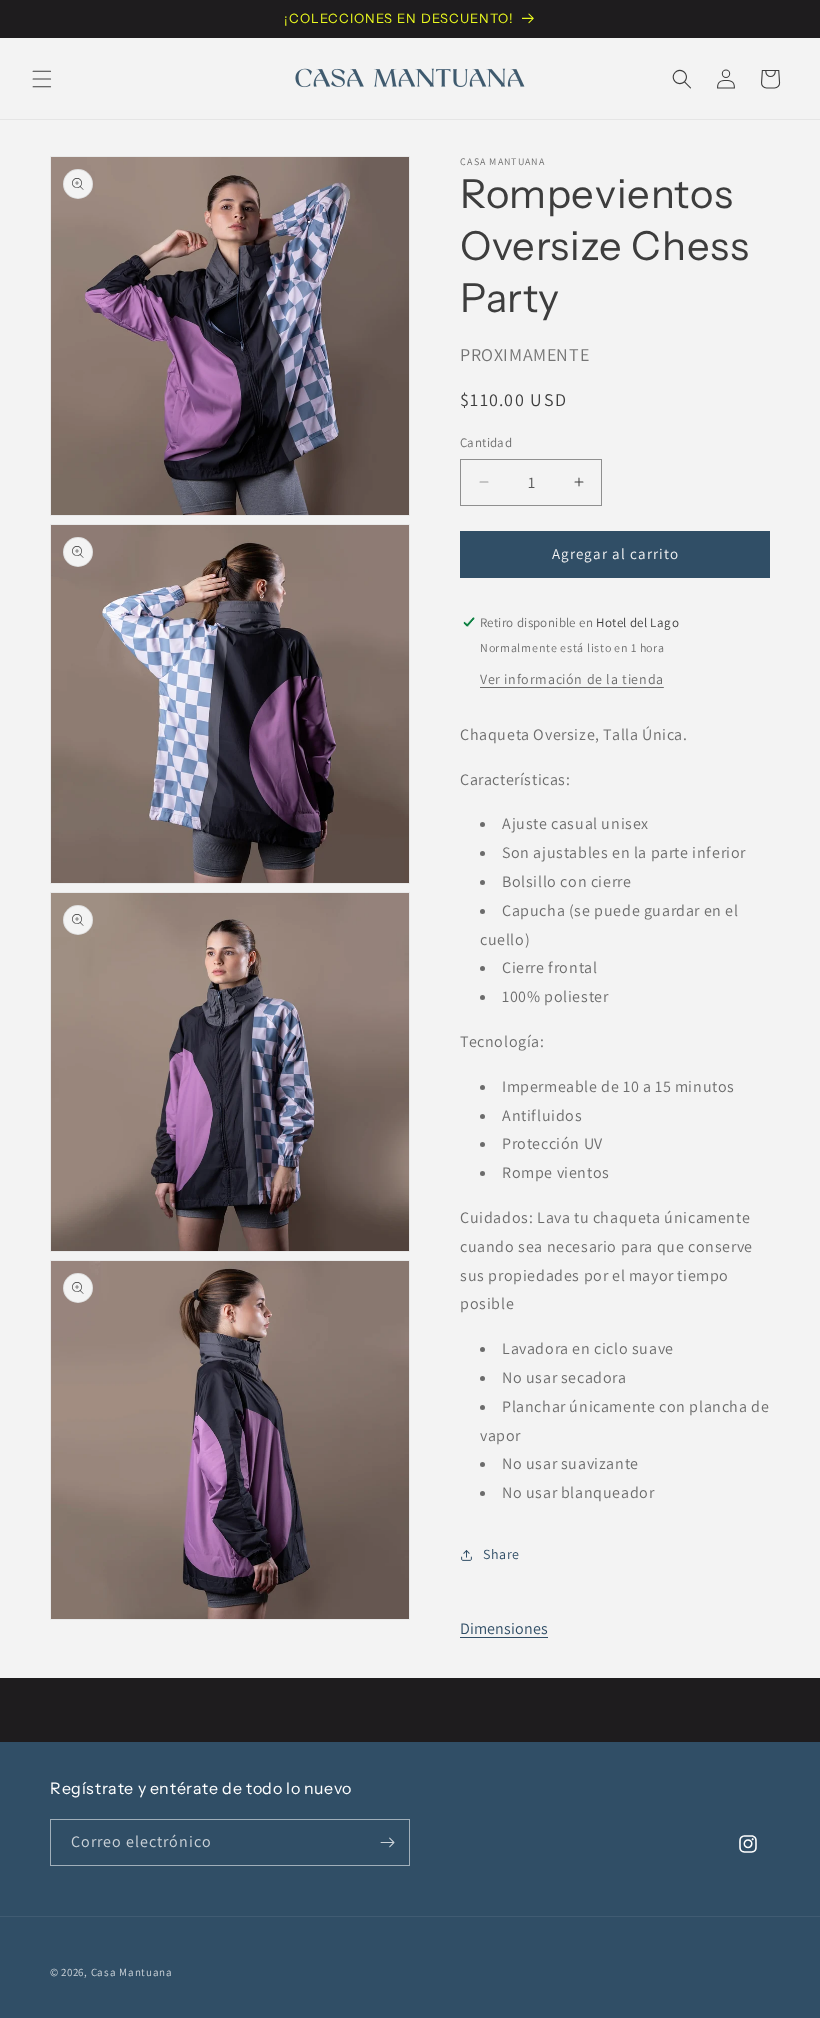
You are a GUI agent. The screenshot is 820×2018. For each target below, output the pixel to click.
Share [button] (501, 1554)
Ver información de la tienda (572, 679)
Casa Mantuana (132, 1972)
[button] (42, 79)
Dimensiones (504, 1628)
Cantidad (486, 442)
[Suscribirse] (387, 1842)
